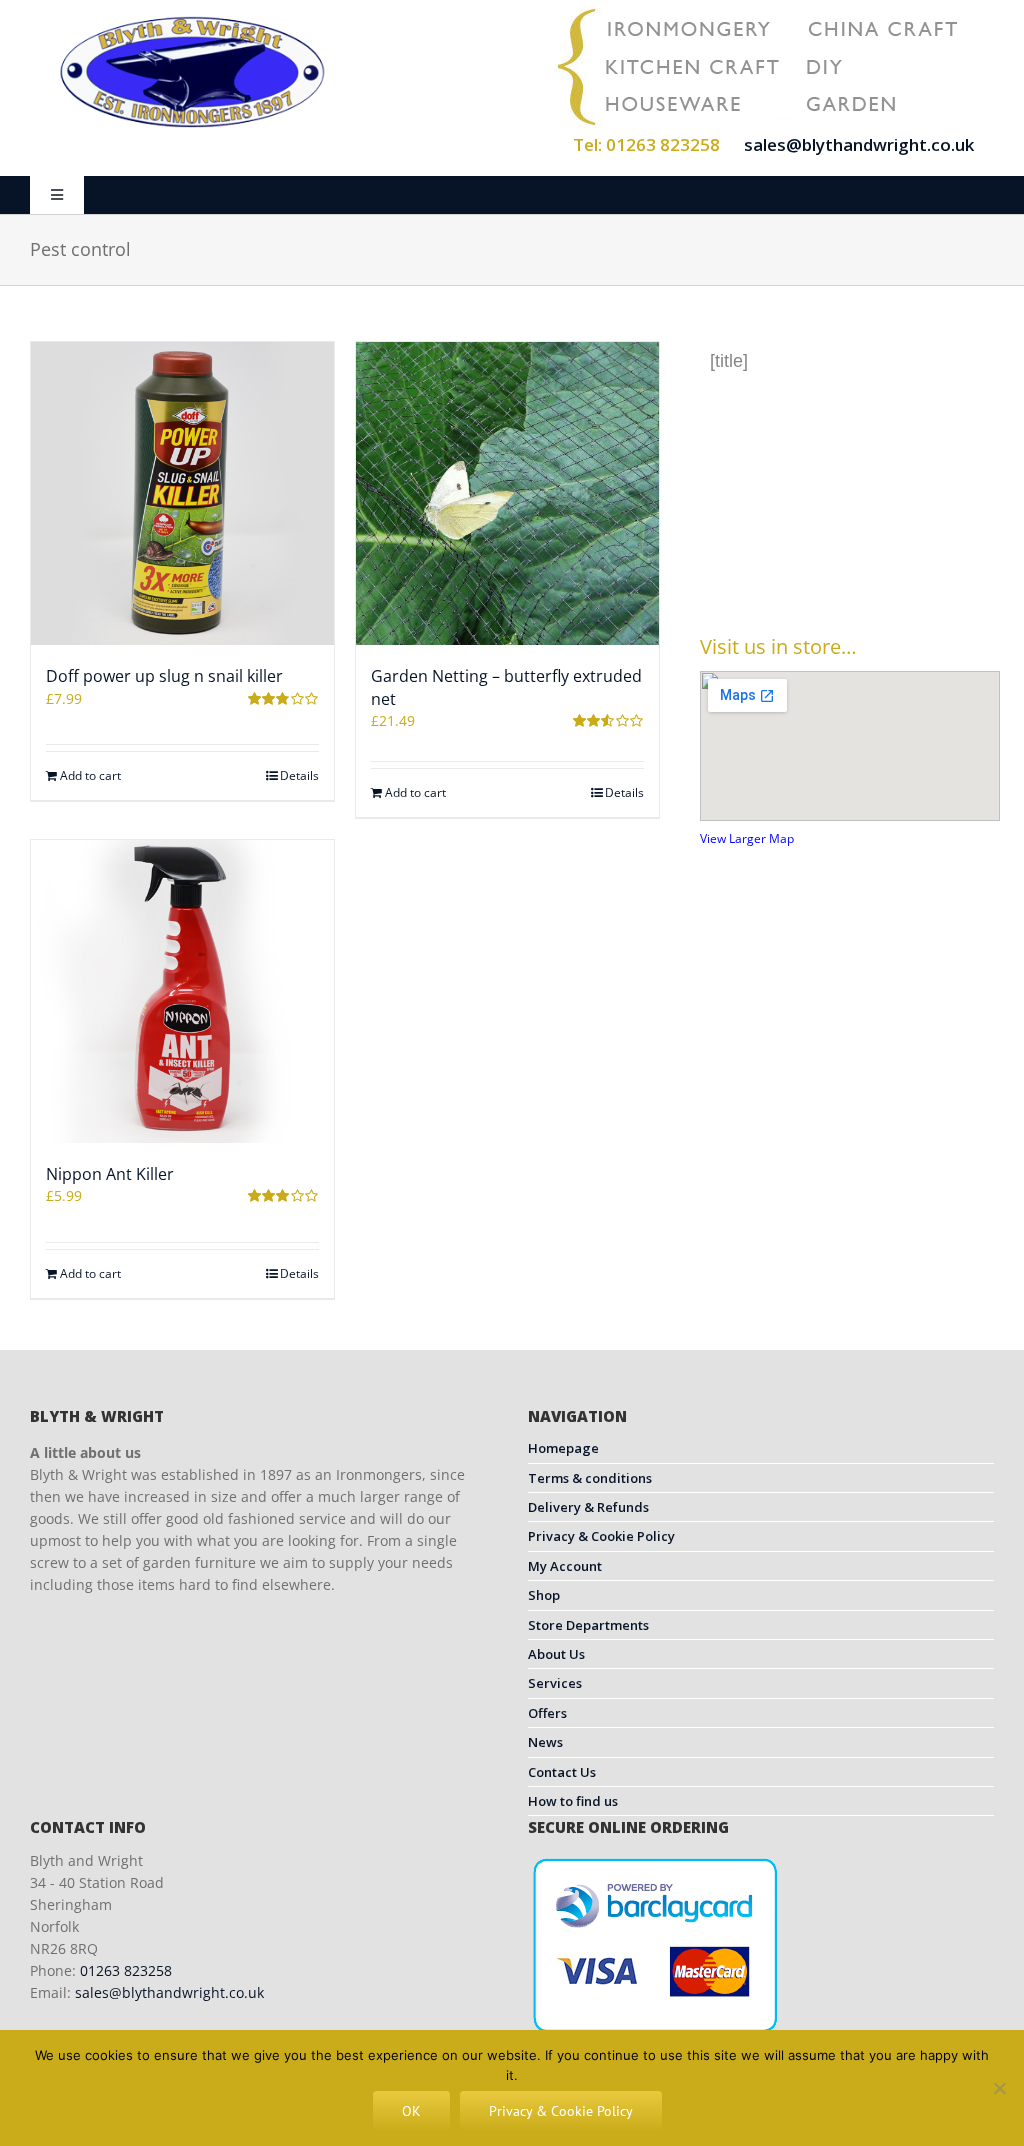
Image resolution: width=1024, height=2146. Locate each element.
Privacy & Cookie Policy (601, 1536)
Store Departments (588, 1625)
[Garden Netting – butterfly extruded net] (507, 493)
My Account (565, 1566)
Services (555, 1683)
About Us (556, 1654)
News (545, 1742)
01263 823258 (126, 1970)
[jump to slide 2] (854, 567)
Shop (544, 1595)
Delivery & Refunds (588, 1507)
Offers (547, 1713)
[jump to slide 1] (832, 567)
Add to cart (90, 775)
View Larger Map (747, 838)
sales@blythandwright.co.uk (859, 144)
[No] (999, 2088)
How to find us (573, 1801)
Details (299, 775)
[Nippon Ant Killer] (182, 991)
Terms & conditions (590, 1478)
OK (411, 2111)
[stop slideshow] (874, 567)
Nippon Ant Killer (110, 1174)
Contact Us (562, 1772)
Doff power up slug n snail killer (164, 676)
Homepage (563, 1448)
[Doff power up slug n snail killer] (182, 493)
